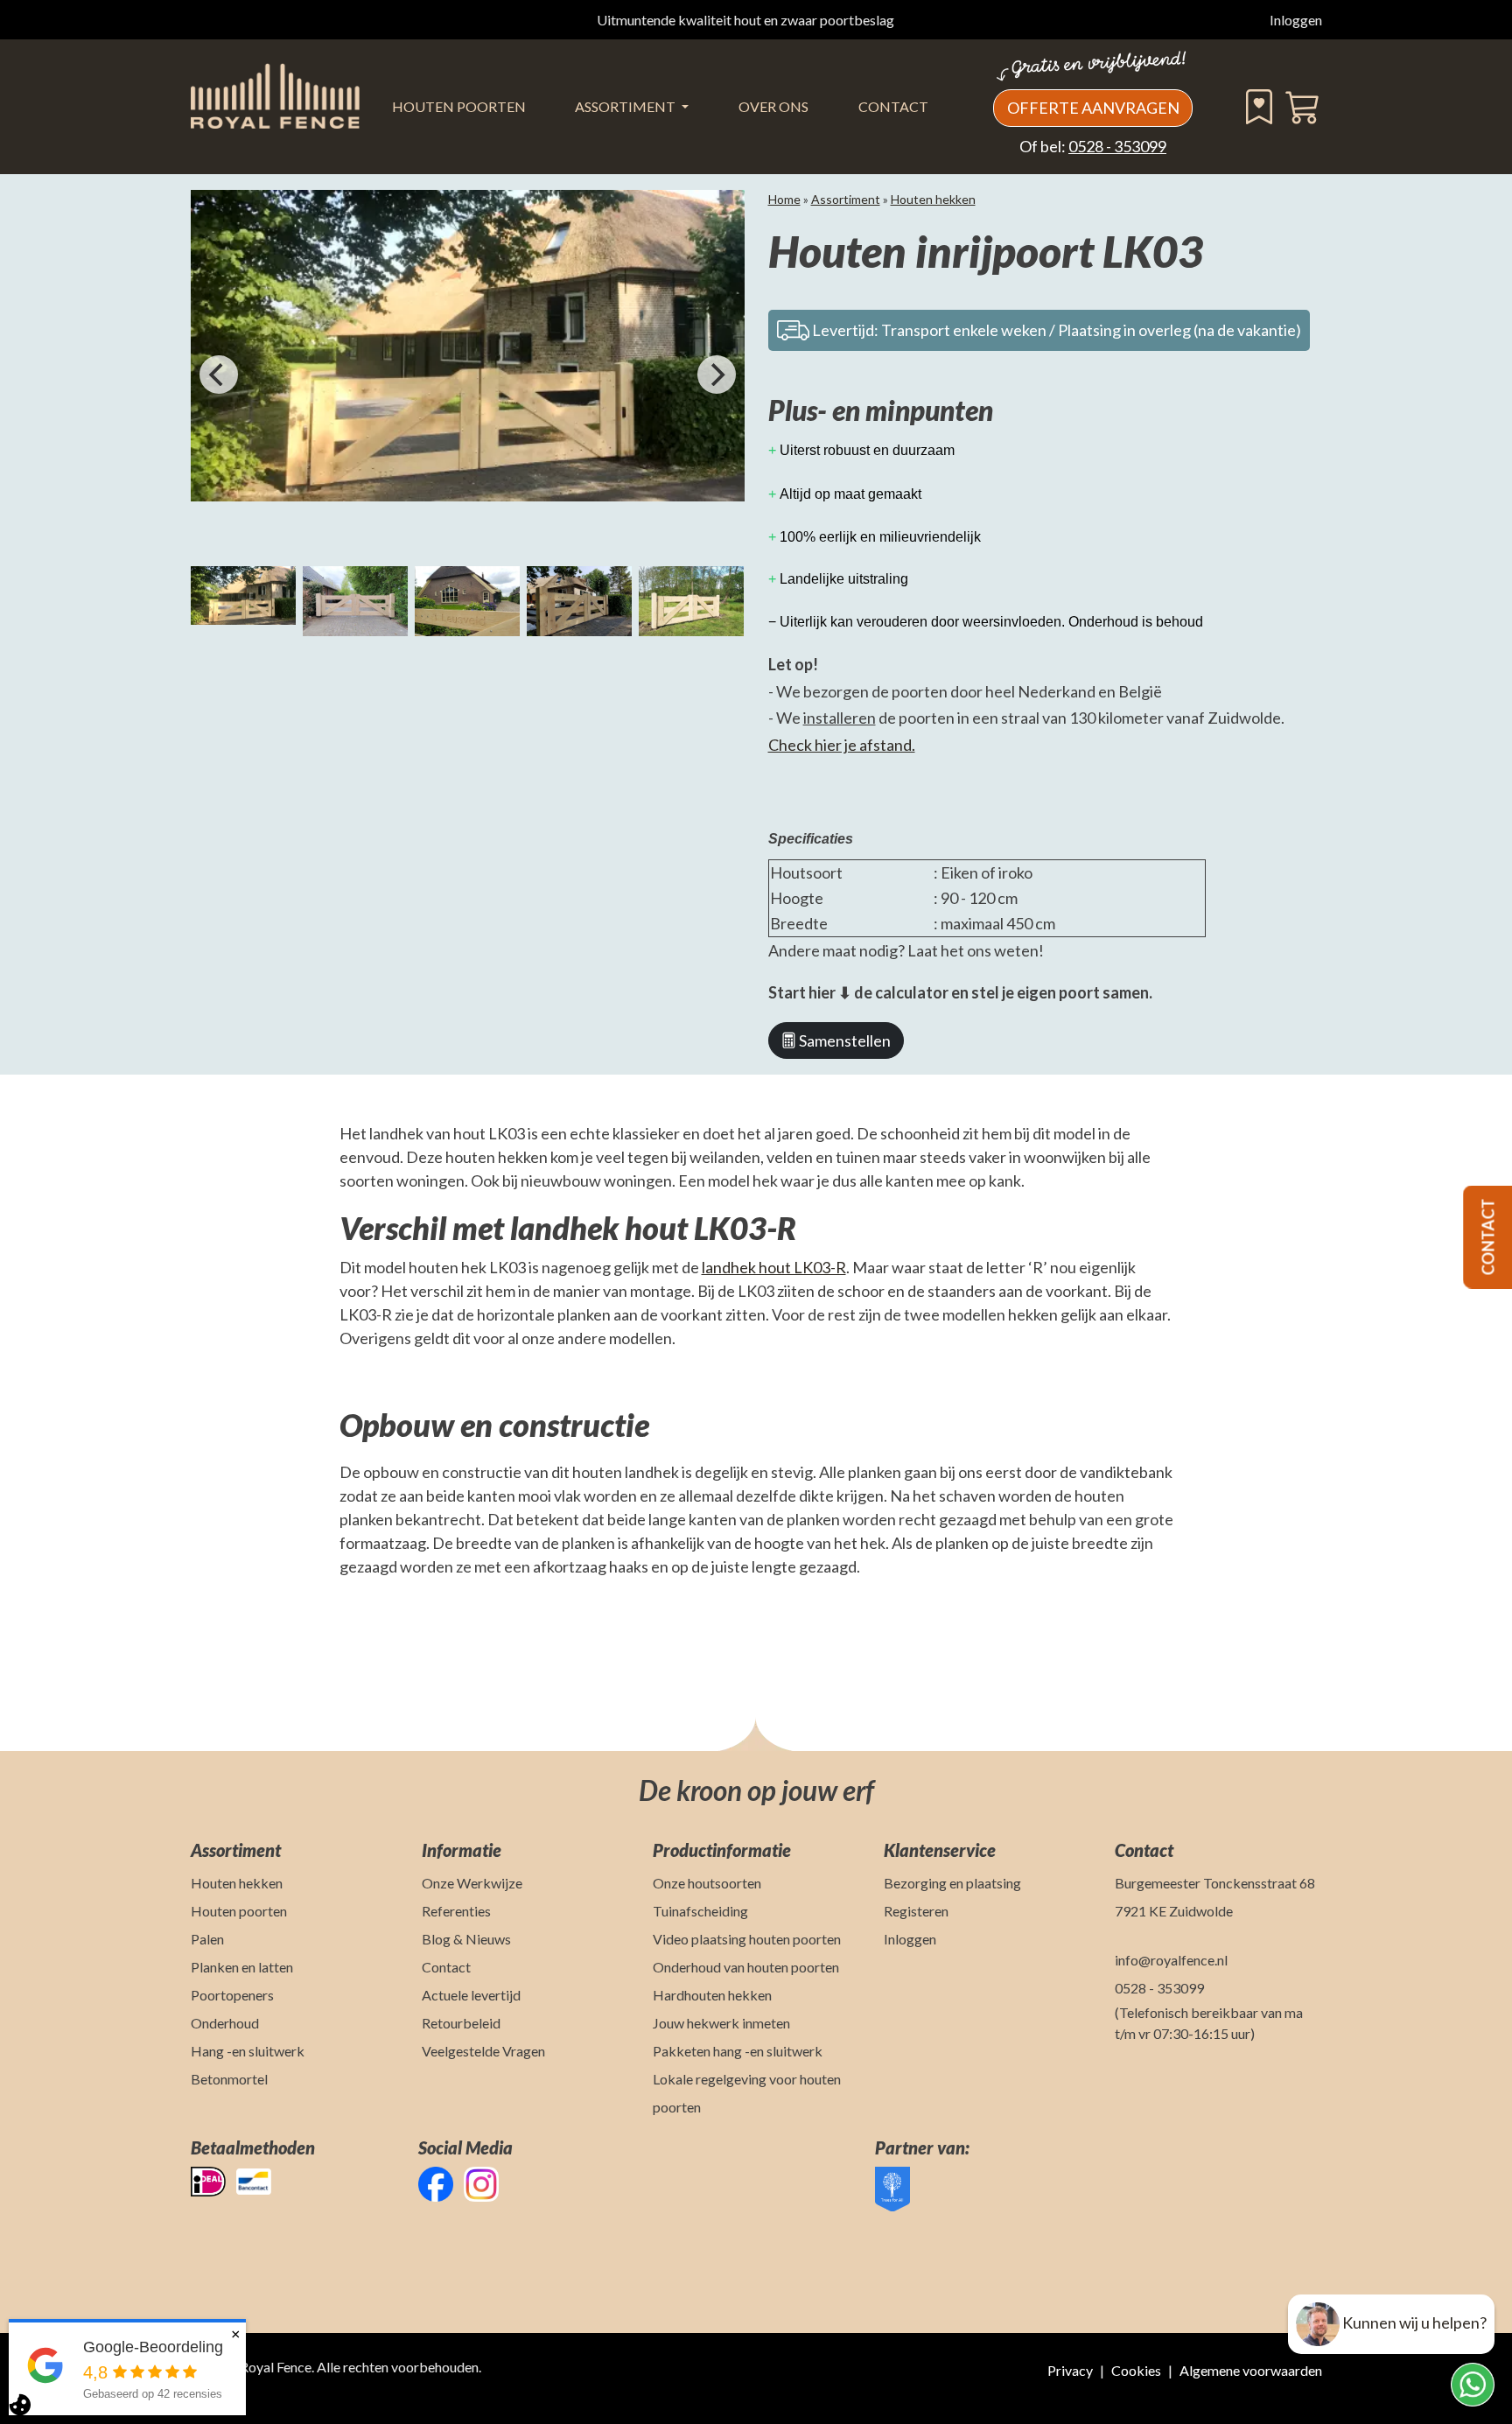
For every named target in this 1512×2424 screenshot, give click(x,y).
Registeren (916, 1911)
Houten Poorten (459, 106)
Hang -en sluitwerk (248, 2051)
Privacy (1070, 2370)
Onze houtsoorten (707, 1883)
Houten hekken (933, 199)
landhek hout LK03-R (774, 1267)
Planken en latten (242, 1967)
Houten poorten (239, 1911)
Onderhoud (225, 2023)
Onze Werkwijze (472, 1883)
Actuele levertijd (471, 1995)
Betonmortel (229, 2079)
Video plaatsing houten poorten (747, 1939)
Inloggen (1296, 20)
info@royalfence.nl (1171, 1960)
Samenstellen (843, 1040)
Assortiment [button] (626, 106)
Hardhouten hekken (712, 1995)
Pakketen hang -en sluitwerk (738, 2051)
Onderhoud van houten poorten (746, 1967)
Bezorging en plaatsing (952, 1883)
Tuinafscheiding (700, 1911)
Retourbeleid (461, 2023)
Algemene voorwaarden (1251, 2370)
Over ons (773, 106)
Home (784, 199)
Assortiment (846, 199)
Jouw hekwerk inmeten (721, 2023)
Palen (207, 1939)
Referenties (456, 1911)
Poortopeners (232, 1995)
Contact (893, 106)
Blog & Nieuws (466, 1939)
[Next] (717, 375)
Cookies (1136, 2370)
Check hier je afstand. (842, 745)
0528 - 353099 (1117, 146)
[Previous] (219, 375)
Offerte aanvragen (1093, 108)
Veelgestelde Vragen (483, 2051)
